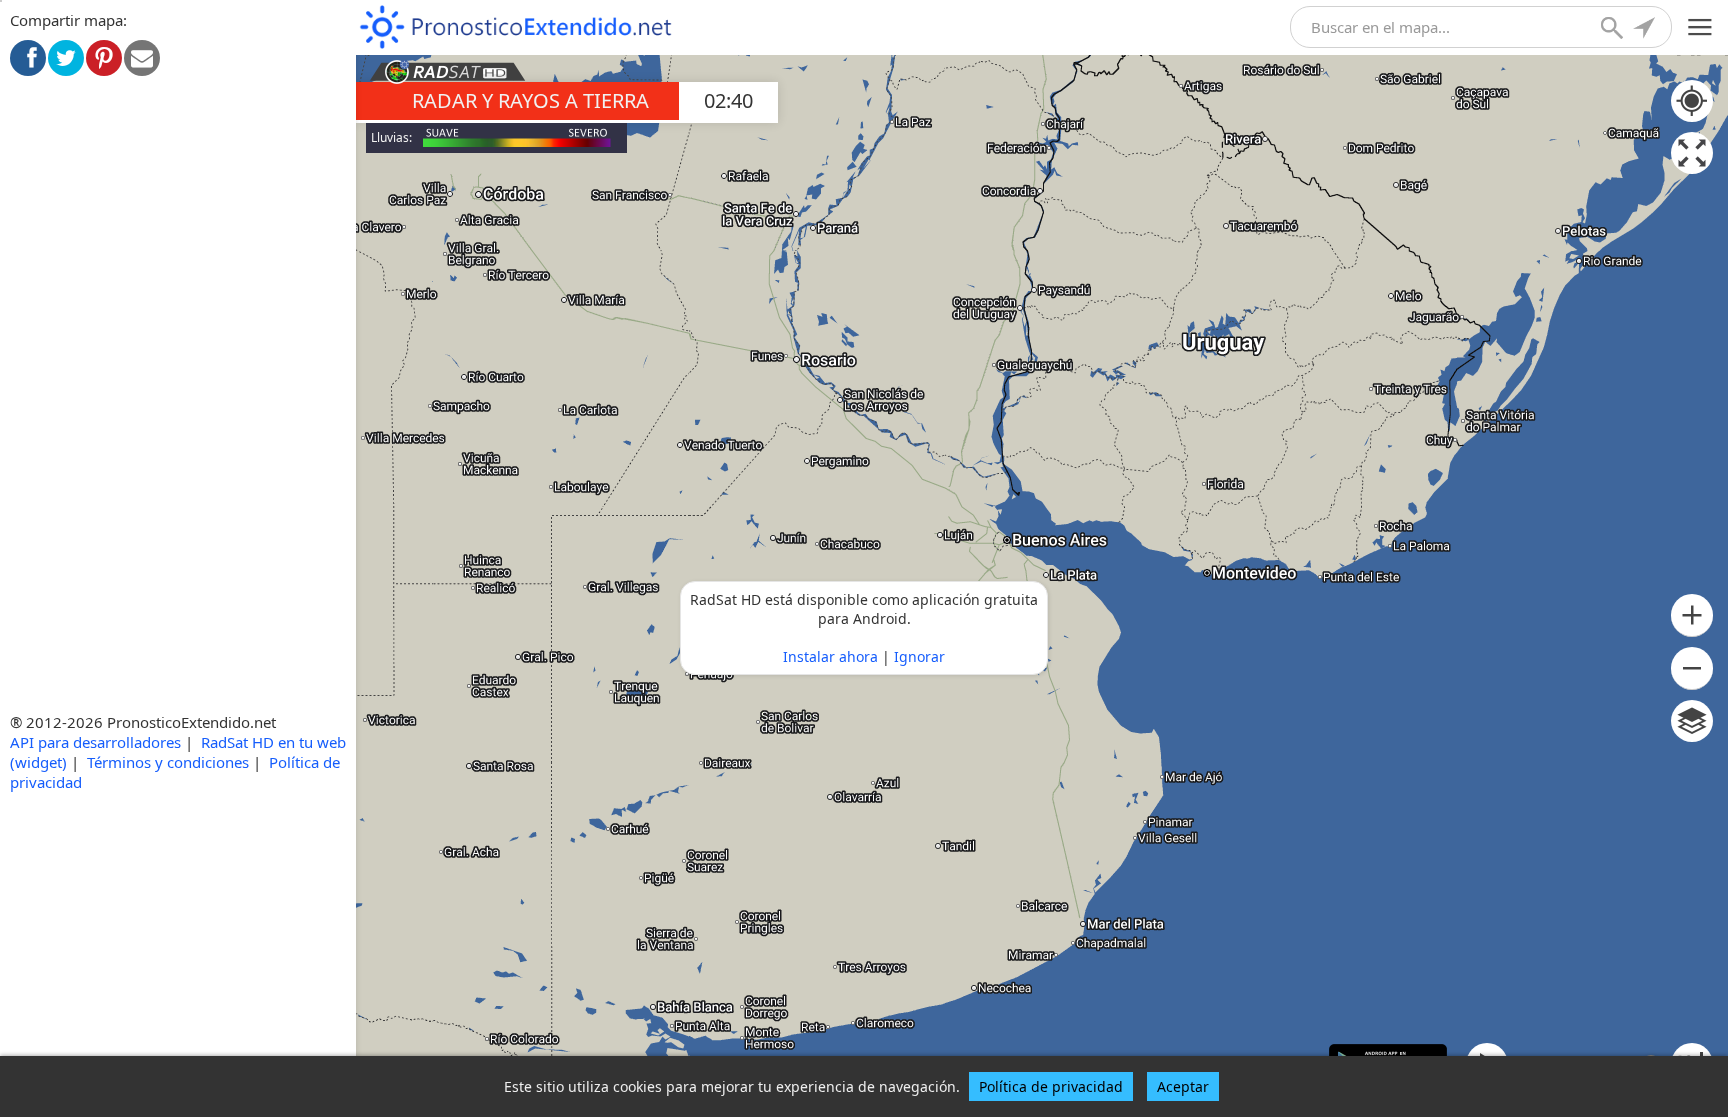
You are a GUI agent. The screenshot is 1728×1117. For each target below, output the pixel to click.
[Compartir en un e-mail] (142, 58)
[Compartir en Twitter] (66, 58)
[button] (1692, 615)
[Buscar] (1614, 30)
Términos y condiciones (168, 762)
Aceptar (1183, 1086)
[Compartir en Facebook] (28, 58)
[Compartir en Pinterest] (104, 58)
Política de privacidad (1051, 1086)
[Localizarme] (1646, 30)
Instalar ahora (830, 656)
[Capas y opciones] (1692, 721)
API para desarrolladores (95, 742)
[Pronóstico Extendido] (516, 27)
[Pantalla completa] (1692, 153)
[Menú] (1700, 27)
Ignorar (919, 656)
